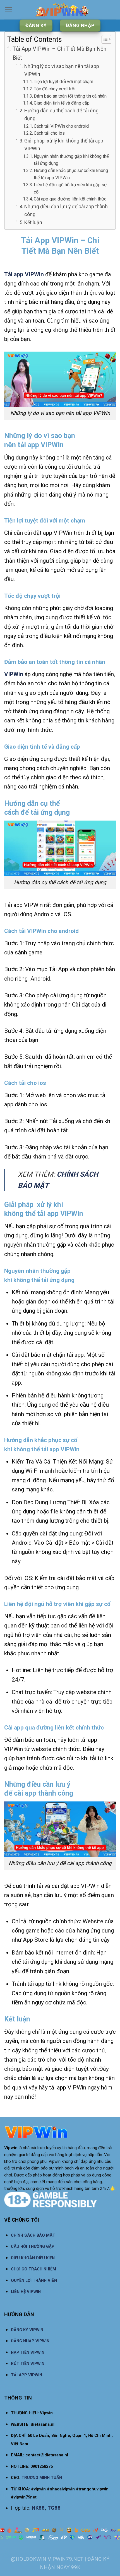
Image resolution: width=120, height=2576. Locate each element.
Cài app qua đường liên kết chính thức (70, 199)
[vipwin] (62, 10)
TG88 (54, 2508)
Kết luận (33, 222)
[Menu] (9, 10)
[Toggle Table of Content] (104, 39)
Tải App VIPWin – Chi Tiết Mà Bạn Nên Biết (59, 53)
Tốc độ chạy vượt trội (55, 89)
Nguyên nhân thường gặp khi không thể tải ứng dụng (71, 160)
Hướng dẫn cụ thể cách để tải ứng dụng (61, 115)
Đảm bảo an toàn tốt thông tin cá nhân (70, 96)
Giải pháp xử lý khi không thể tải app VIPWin (64, 145)
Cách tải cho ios (49, 133)
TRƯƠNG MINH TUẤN (42, 2478)
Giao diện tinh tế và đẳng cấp (62, 103)
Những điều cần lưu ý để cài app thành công (66, 211)
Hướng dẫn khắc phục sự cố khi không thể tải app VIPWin (71, 174)
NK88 (38, 2508)
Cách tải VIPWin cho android (61, 126)
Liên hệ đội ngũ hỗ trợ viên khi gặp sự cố (70, 188)
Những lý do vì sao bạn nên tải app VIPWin (62, 70)
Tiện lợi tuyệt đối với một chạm (63, 82)
